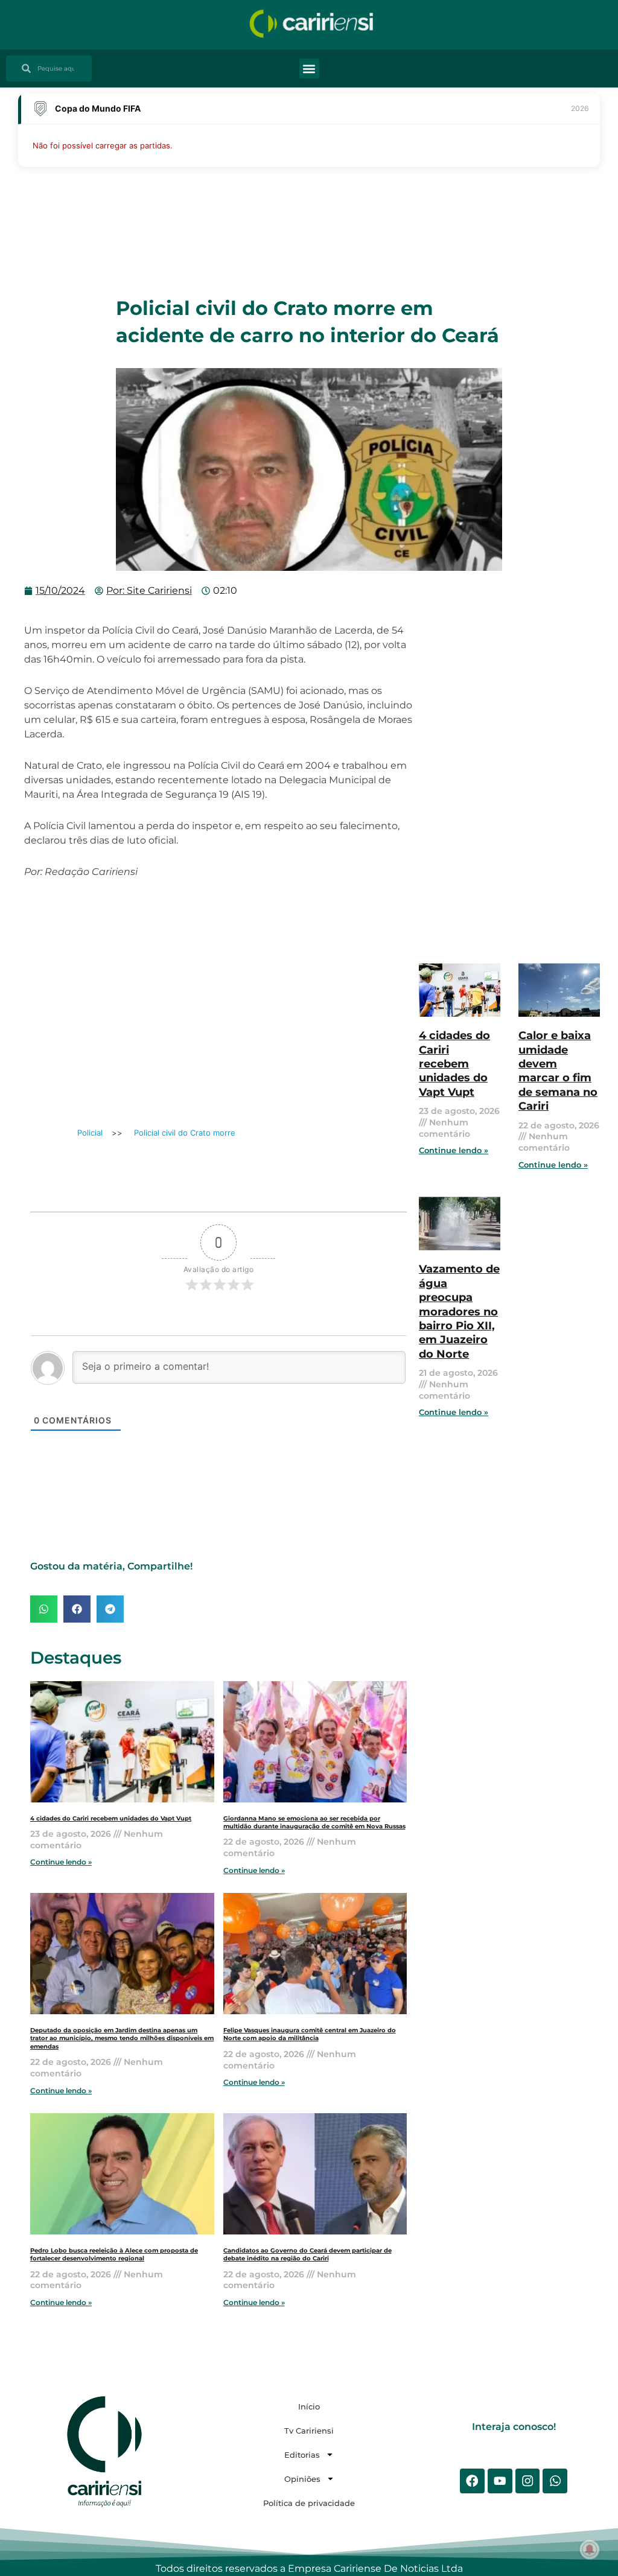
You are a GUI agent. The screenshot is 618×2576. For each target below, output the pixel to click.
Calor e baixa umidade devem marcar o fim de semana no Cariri (558, 1071)
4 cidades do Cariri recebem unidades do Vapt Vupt (111, 1818)
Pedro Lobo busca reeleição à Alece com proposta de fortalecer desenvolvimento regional (114, 2254)
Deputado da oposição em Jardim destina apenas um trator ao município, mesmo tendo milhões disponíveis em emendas (122, 2038)
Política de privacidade (309, 2503)
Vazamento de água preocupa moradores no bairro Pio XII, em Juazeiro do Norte (459, 1311)
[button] (309, 68)
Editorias (302, 2455)
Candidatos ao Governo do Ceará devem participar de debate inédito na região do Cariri (307, 2254)
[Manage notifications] (590, 2549)
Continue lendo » (61, 1862)
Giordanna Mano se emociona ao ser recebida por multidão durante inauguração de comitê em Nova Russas (314, 1822)
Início (309, 2406)
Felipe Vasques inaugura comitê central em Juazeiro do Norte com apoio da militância (310, 2034)
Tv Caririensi (309, 2431)
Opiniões (302, 2479)
